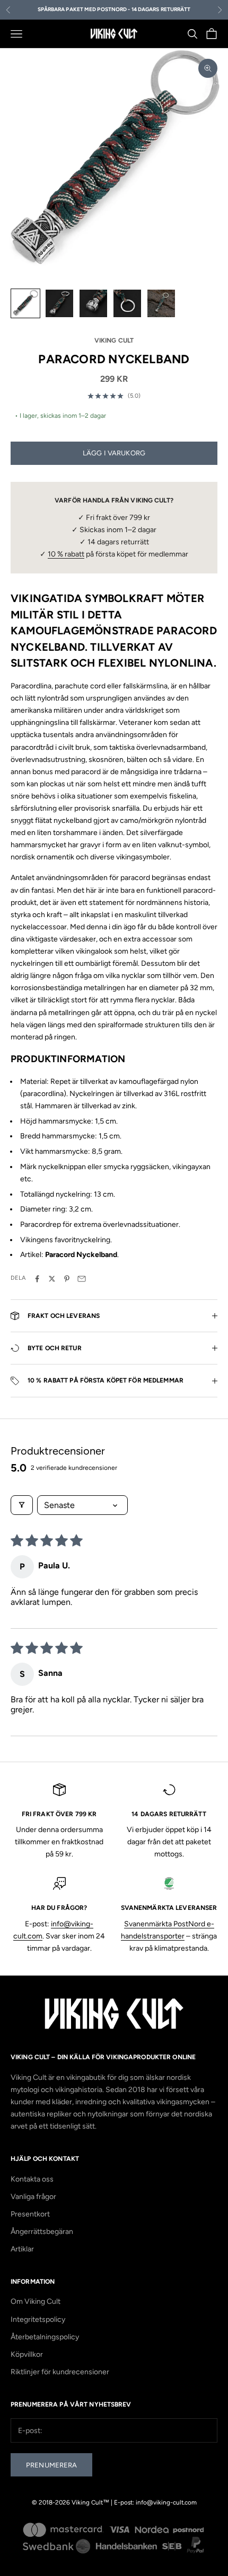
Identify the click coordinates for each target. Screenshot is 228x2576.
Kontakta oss (32, 2179)
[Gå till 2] (59, 303)
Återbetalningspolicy (45, 2337)
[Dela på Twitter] (52, 1279)
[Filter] (22, 1505)
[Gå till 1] (25, 303)
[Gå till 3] (93, 303)
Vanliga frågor (33, 2197)
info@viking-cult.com (166, 2502)
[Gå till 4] (127, 303)
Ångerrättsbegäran (42, 2232)
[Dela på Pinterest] (67, 1279)
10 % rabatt (66, 554)
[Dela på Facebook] (37, 1279)
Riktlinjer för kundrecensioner (60, 2372)
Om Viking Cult (36, 2301)
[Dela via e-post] (82, 1279)
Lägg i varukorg (114, 453)
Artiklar (22, 2249)
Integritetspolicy (38, 2319)
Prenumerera (51, 2465)
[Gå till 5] (161, 303)
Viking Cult (114, 340)
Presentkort (30, 2214)
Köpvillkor (27, 2354)
